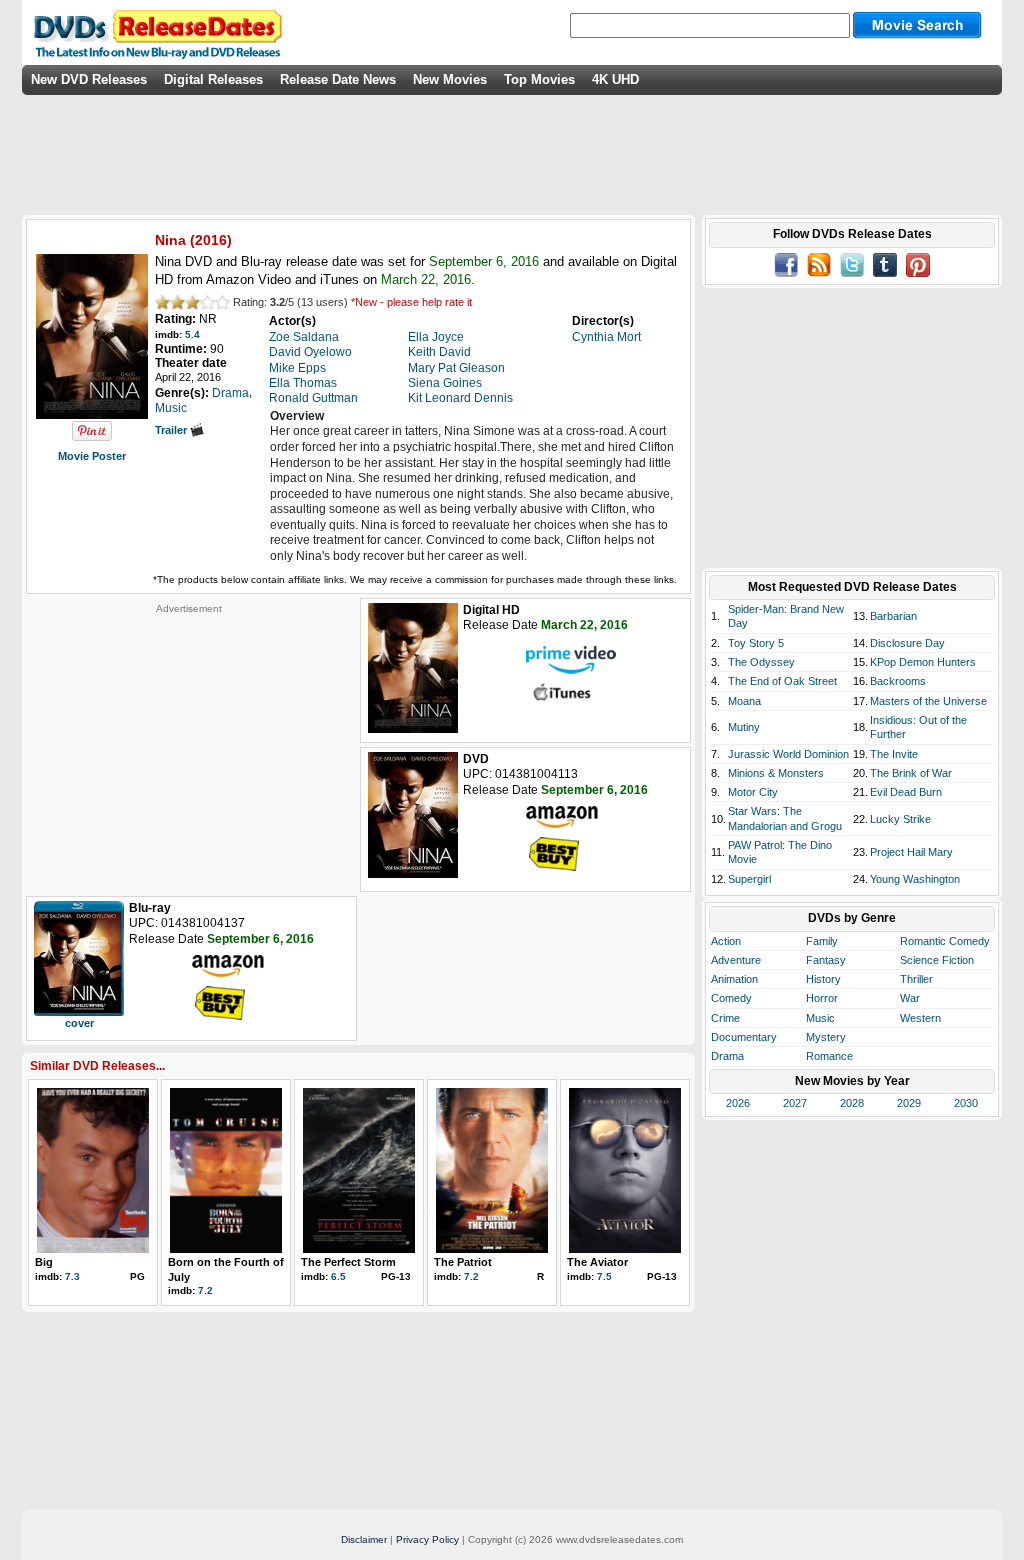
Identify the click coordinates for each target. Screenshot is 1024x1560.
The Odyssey (761, 662)
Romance (829, 1056)
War (910, 998)
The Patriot (463, 1262)
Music (820, 1018)
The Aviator (597, 1262)
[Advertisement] (189, 740)
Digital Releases (213, 79)
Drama (727, 1056)
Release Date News (338, 79)
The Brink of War (911, 773)
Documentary (744, 1037)
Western (920, 1018)
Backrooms (898, 681)
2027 (795, 1103)
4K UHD (615, 79)
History (823, 979)
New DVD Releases (89, 79)
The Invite (894, 754)
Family (822, 941)
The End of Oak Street (782, 681)
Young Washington (915, 879)
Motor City (753, 792)
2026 (738, 1103)
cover (79, 1023)
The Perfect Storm (348, 1262)
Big (44, 1262)
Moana (744, 701)
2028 (852, 1103)
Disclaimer (364, 1539)
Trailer (172, 430)
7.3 (72, 1276)
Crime (725, 1018)
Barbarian (893, 616)
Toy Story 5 (756, 643)
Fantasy (826, 960)
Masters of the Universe (928, 701)
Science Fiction (937, 960)
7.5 (604, 1276)
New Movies (450, 79)
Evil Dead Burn (906, 792)
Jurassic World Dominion (788, 754)
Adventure (736, 960)
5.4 (192, 334)
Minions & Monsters (776, 773)
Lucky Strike (900, 819)
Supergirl (749, 879)
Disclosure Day (907, 643)
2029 (909, 1103)
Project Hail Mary (911, 852)
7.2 (205, 1290)
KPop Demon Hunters (923, 662)
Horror (822, 998)
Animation (734, 979)
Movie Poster (92, 456)
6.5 (338, 1276)
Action (726, 941)
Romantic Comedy (945, 941)
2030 (966, 1103)
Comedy (731, 998)
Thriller (916, 979)
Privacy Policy (427, 1539)
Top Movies (539, 79)
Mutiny (744, 727)
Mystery (826, 1037)
